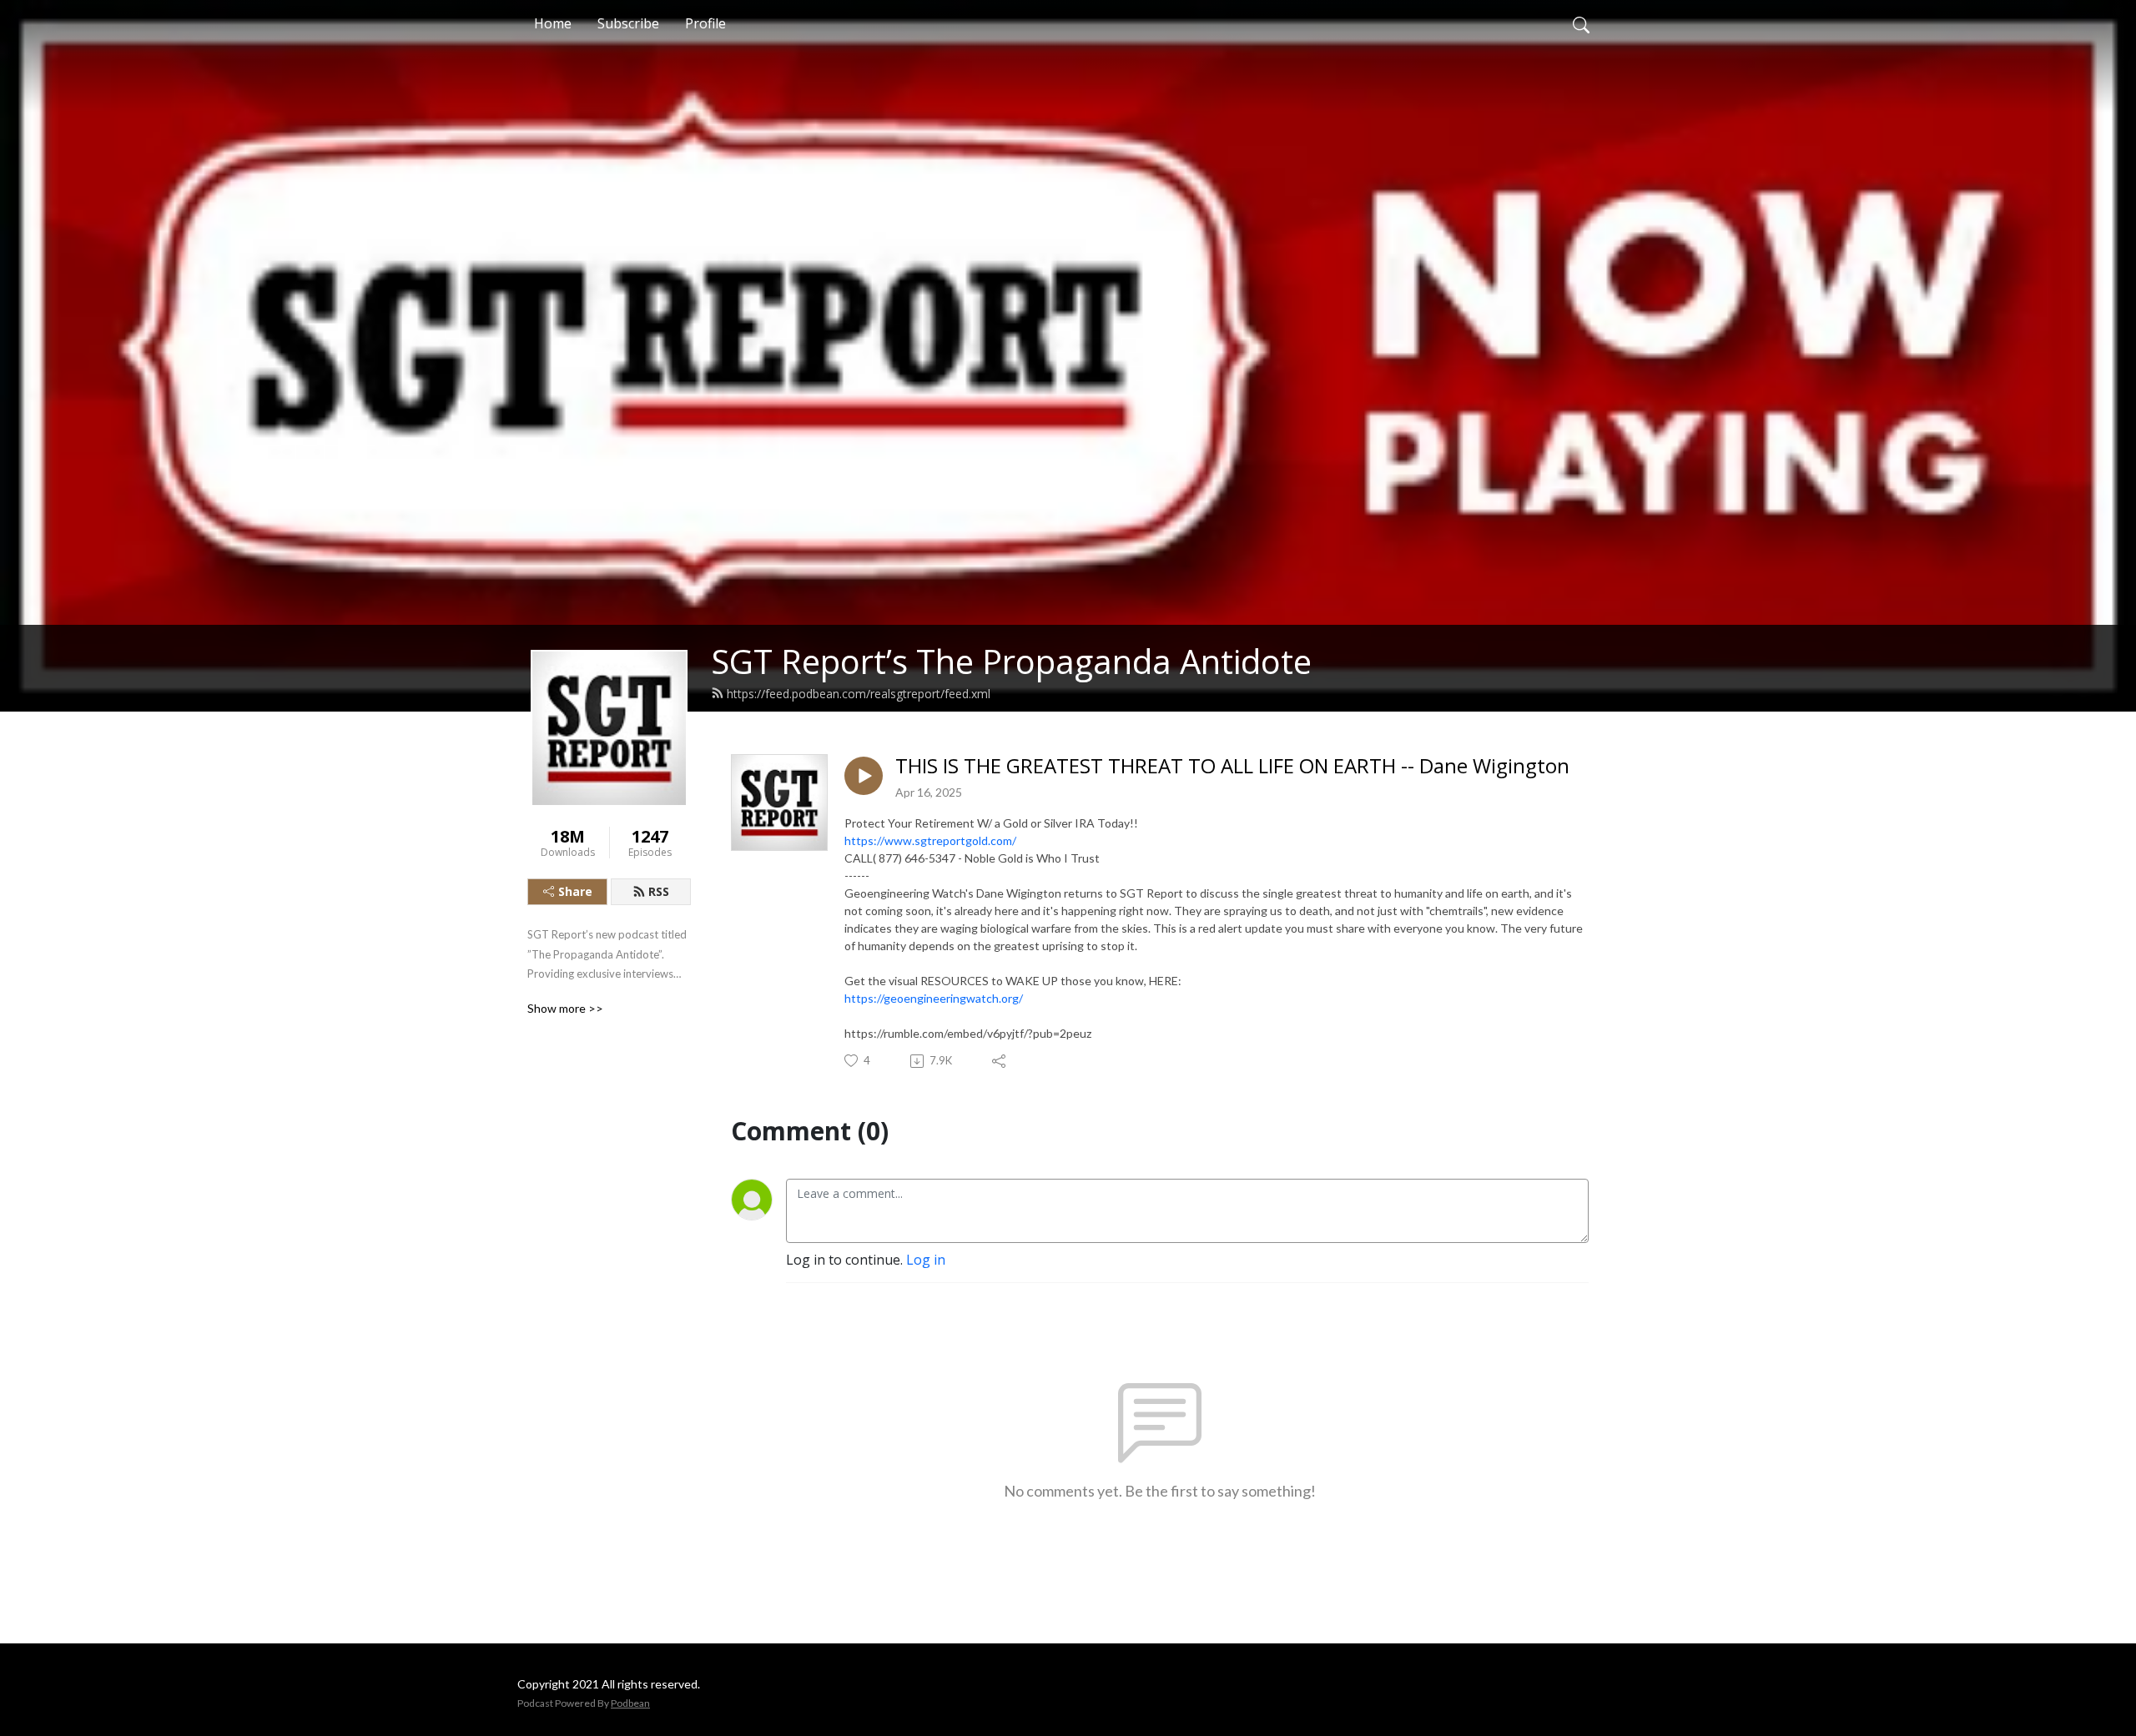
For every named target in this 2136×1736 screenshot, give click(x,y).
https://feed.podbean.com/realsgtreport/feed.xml (859, 694)
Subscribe (628, 23)
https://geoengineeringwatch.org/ (934, 998)
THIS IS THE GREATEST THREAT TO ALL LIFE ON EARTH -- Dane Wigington (1232, 766)
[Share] (1000, 1061)
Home (553, 23)
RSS (659, 891)
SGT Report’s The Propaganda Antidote (1011, 661)
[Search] (1581, 23)
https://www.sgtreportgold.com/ (930, 840)
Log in (926, 1260)
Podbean (630, 1703)
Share (575, 891)
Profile (705, 23)
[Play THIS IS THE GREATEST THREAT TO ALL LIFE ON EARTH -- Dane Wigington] (864, 776)
